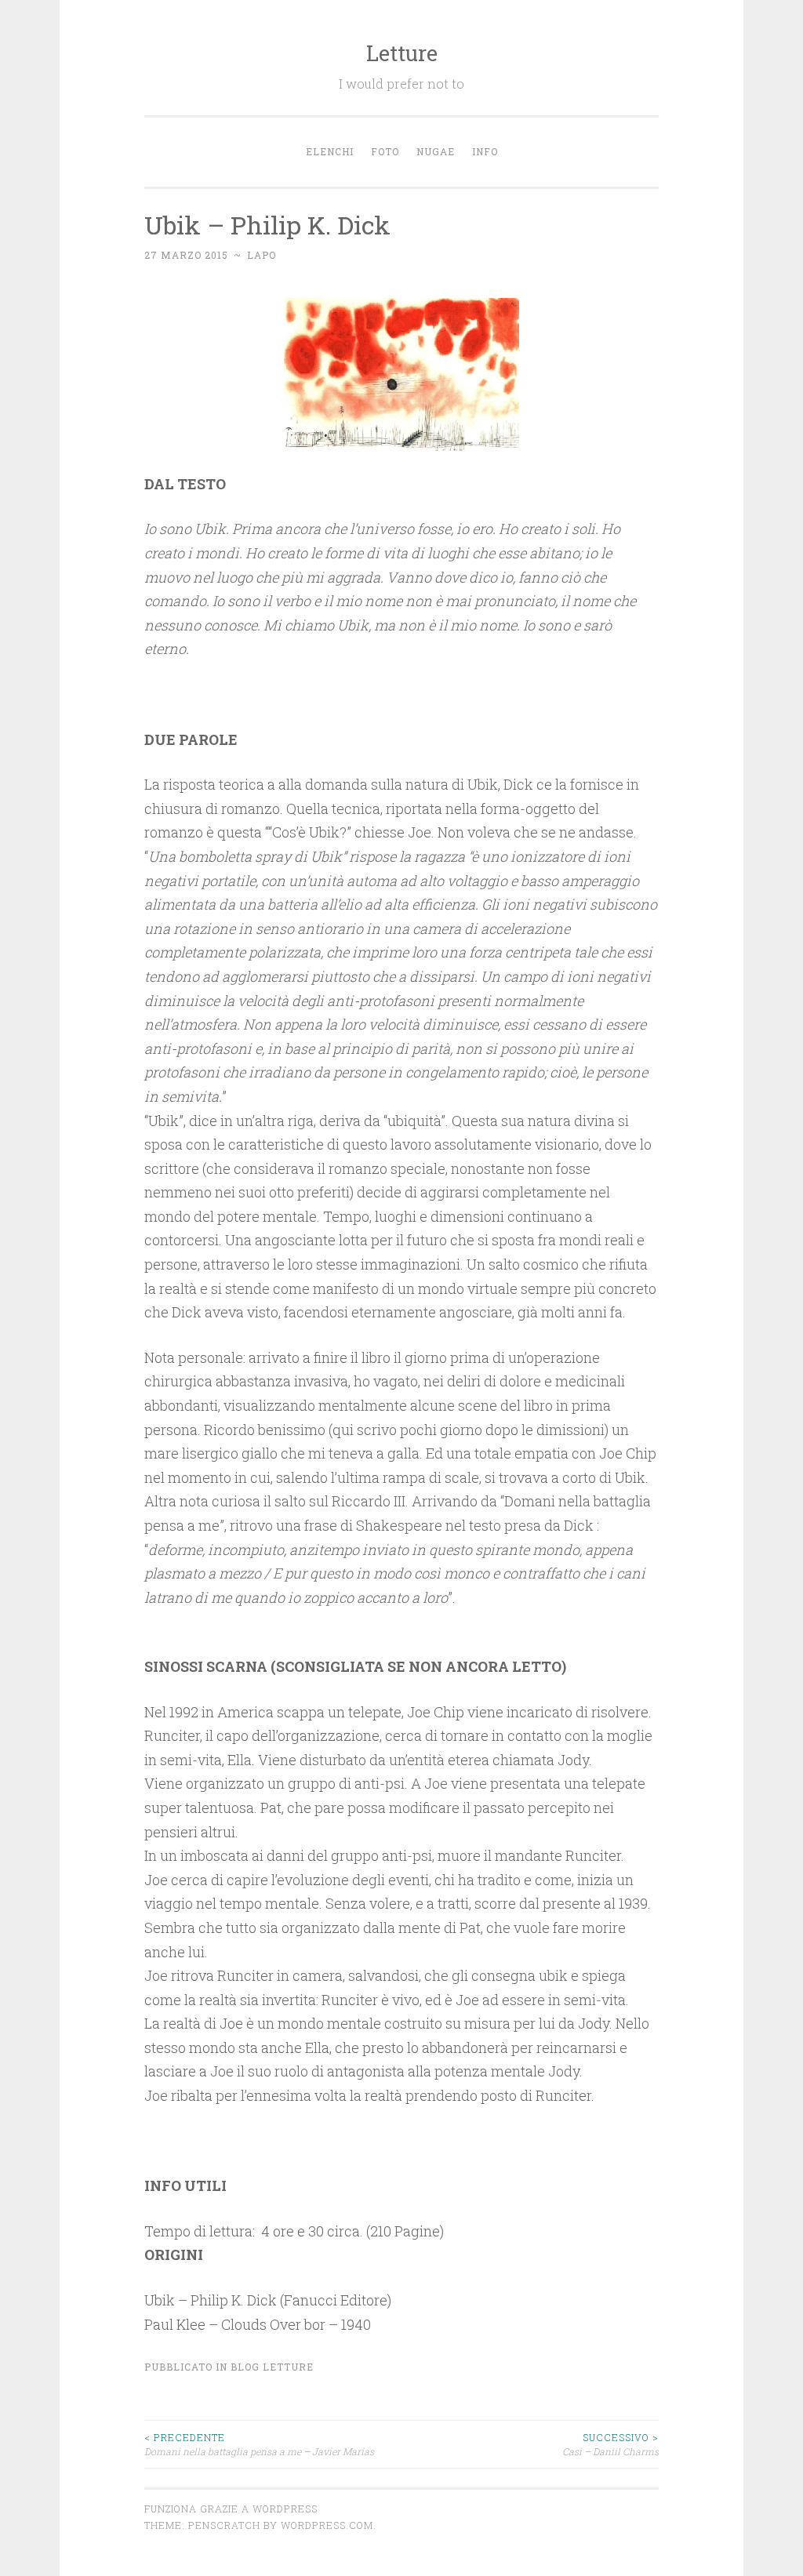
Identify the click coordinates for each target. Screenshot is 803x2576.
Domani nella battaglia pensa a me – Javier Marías (259, 2444)
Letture (402, 53)
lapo (262, 255)
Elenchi (330, 151)
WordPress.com (327, 2525)
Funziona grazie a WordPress (231, 2509)
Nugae (436, 151)
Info (485, 151)
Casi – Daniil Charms (610, 2444)
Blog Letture (272, 2367)
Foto (385, 151)
